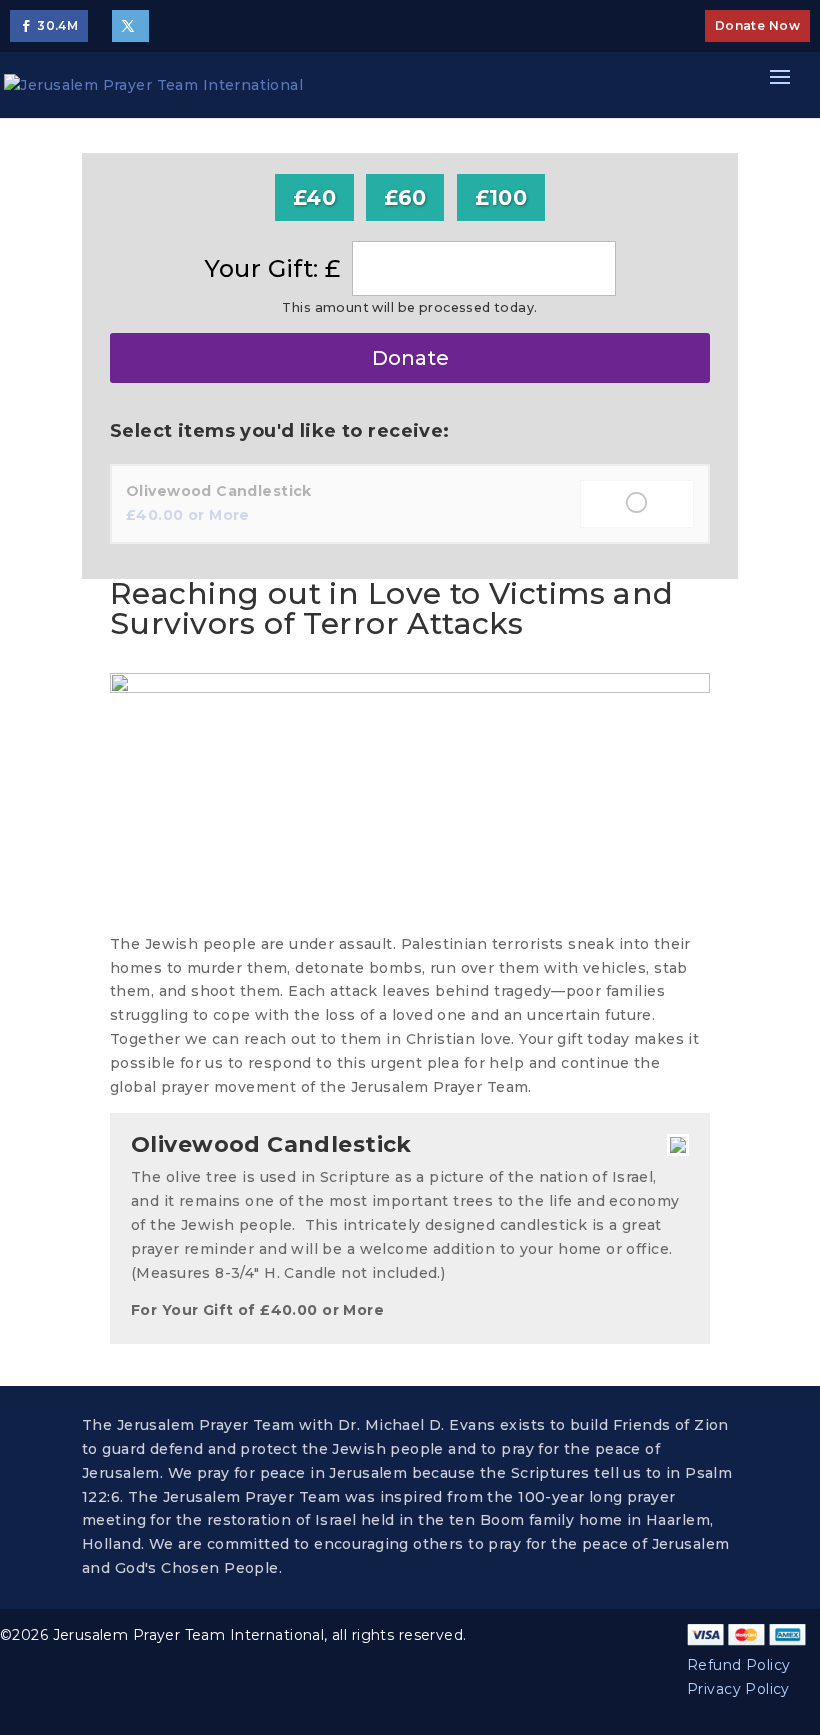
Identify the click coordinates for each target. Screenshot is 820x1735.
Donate (410, 358)
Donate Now (757, 25)
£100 (501, 197)
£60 (405, 197)
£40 (314, 197)
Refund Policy (738, 1665)
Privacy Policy (738, 1689)
